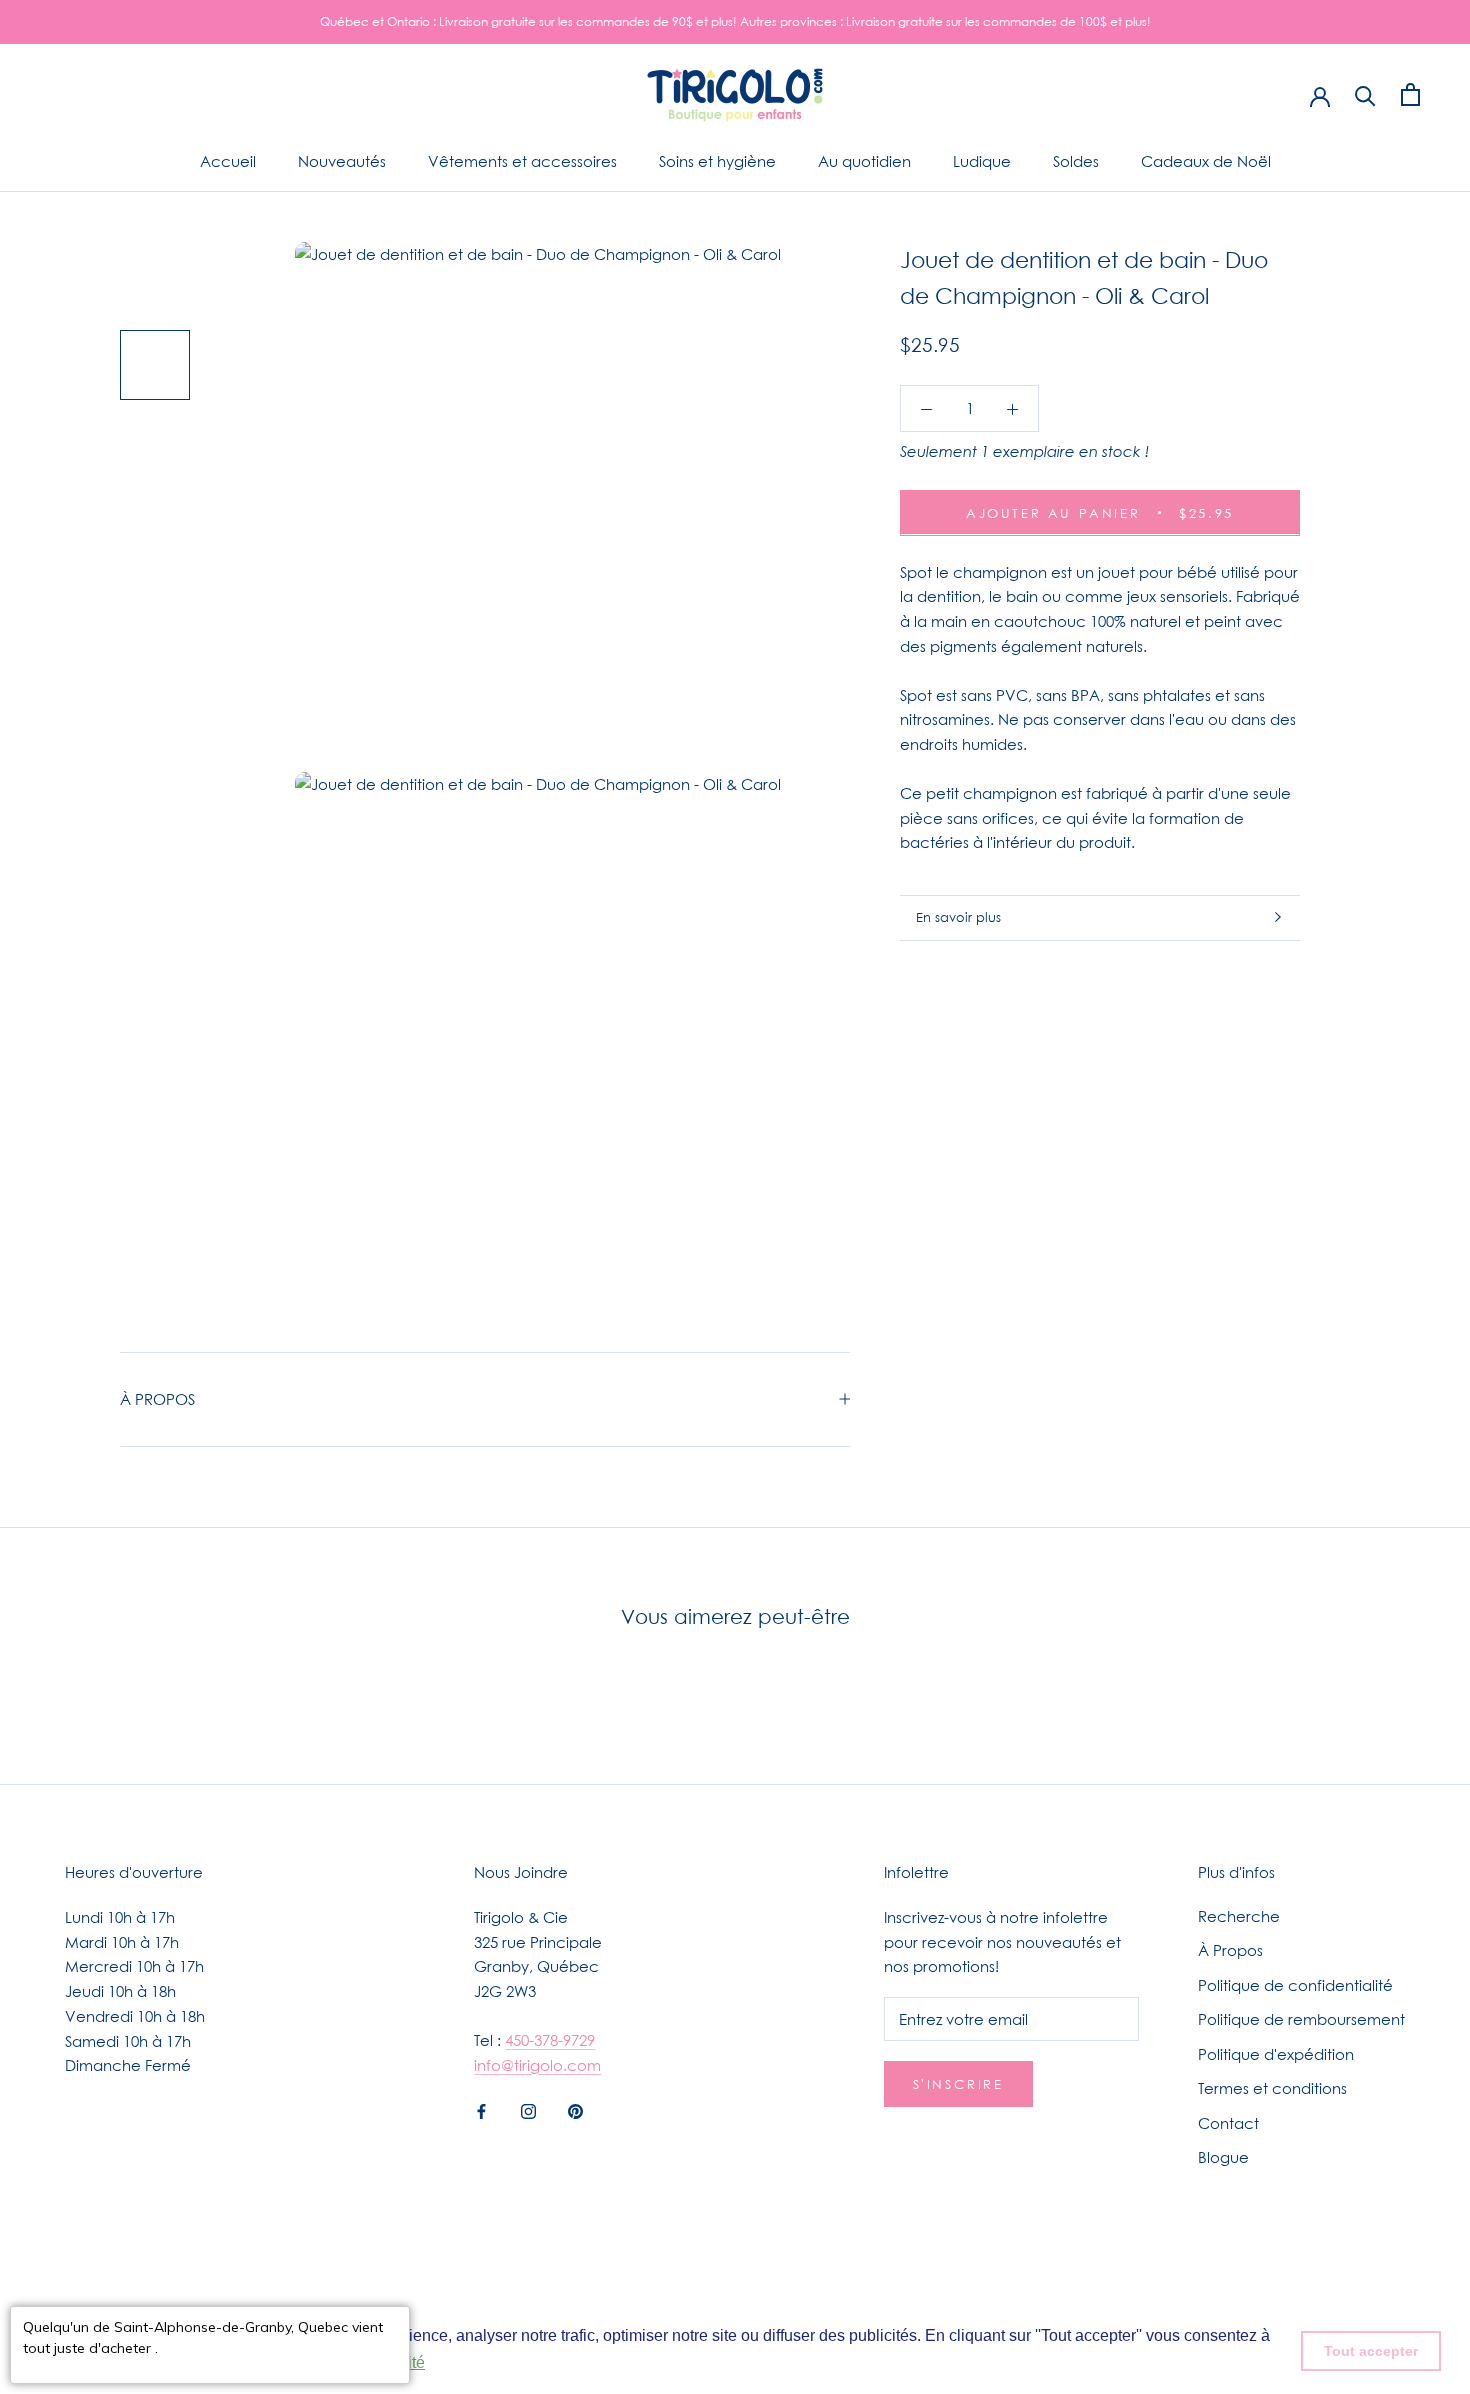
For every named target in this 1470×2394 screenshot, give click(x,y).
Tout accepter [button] (1371, 2351)
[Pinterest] (575, 2109)
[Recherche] (1365, 94)
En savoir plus (958, 917)
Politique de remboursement (1301, 2019)
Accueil (228, 161)
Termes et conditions (1272, 2088)
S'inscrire (958, 2084)
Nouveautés (342, 161)
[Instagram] (528, 2109)
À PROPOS (157, 1399)
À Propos (1230, 1950)
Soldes (1076, 161)
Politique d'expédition (1276, 2054)
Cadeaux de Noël (1206, 161)
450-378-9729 (550, 2040)
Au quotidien (864, 161)
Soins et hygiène (717, 161)
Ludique (982, 161)
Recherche (1239, 1916)
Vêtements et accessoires (522, 161)
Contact (1228, 2123)
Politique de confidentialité (1295, 1985)
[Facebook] (481, 2109)
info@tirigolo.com (537, 2065)
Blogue (1223, 2157)
